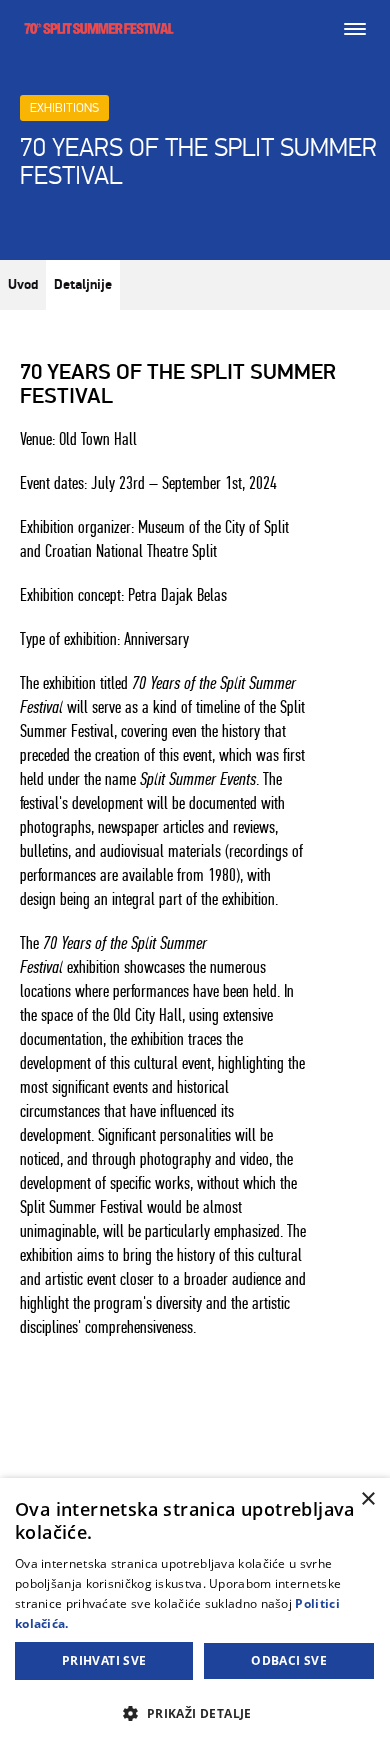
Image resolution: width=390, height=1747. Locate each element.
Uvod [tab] (23, 285)
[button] (195, 1712)
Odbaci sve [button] (289, 1660)
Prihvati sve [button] (104, 1660)
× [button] (367, 1499)
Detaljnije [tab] (83, 285)
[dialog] (195, 1612)
